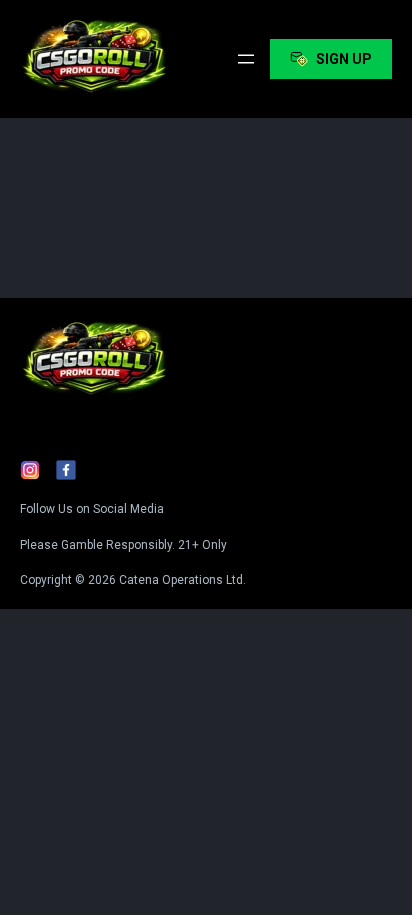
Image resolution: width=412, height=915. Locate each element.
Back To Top (308, 178)
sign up (344, 59)
